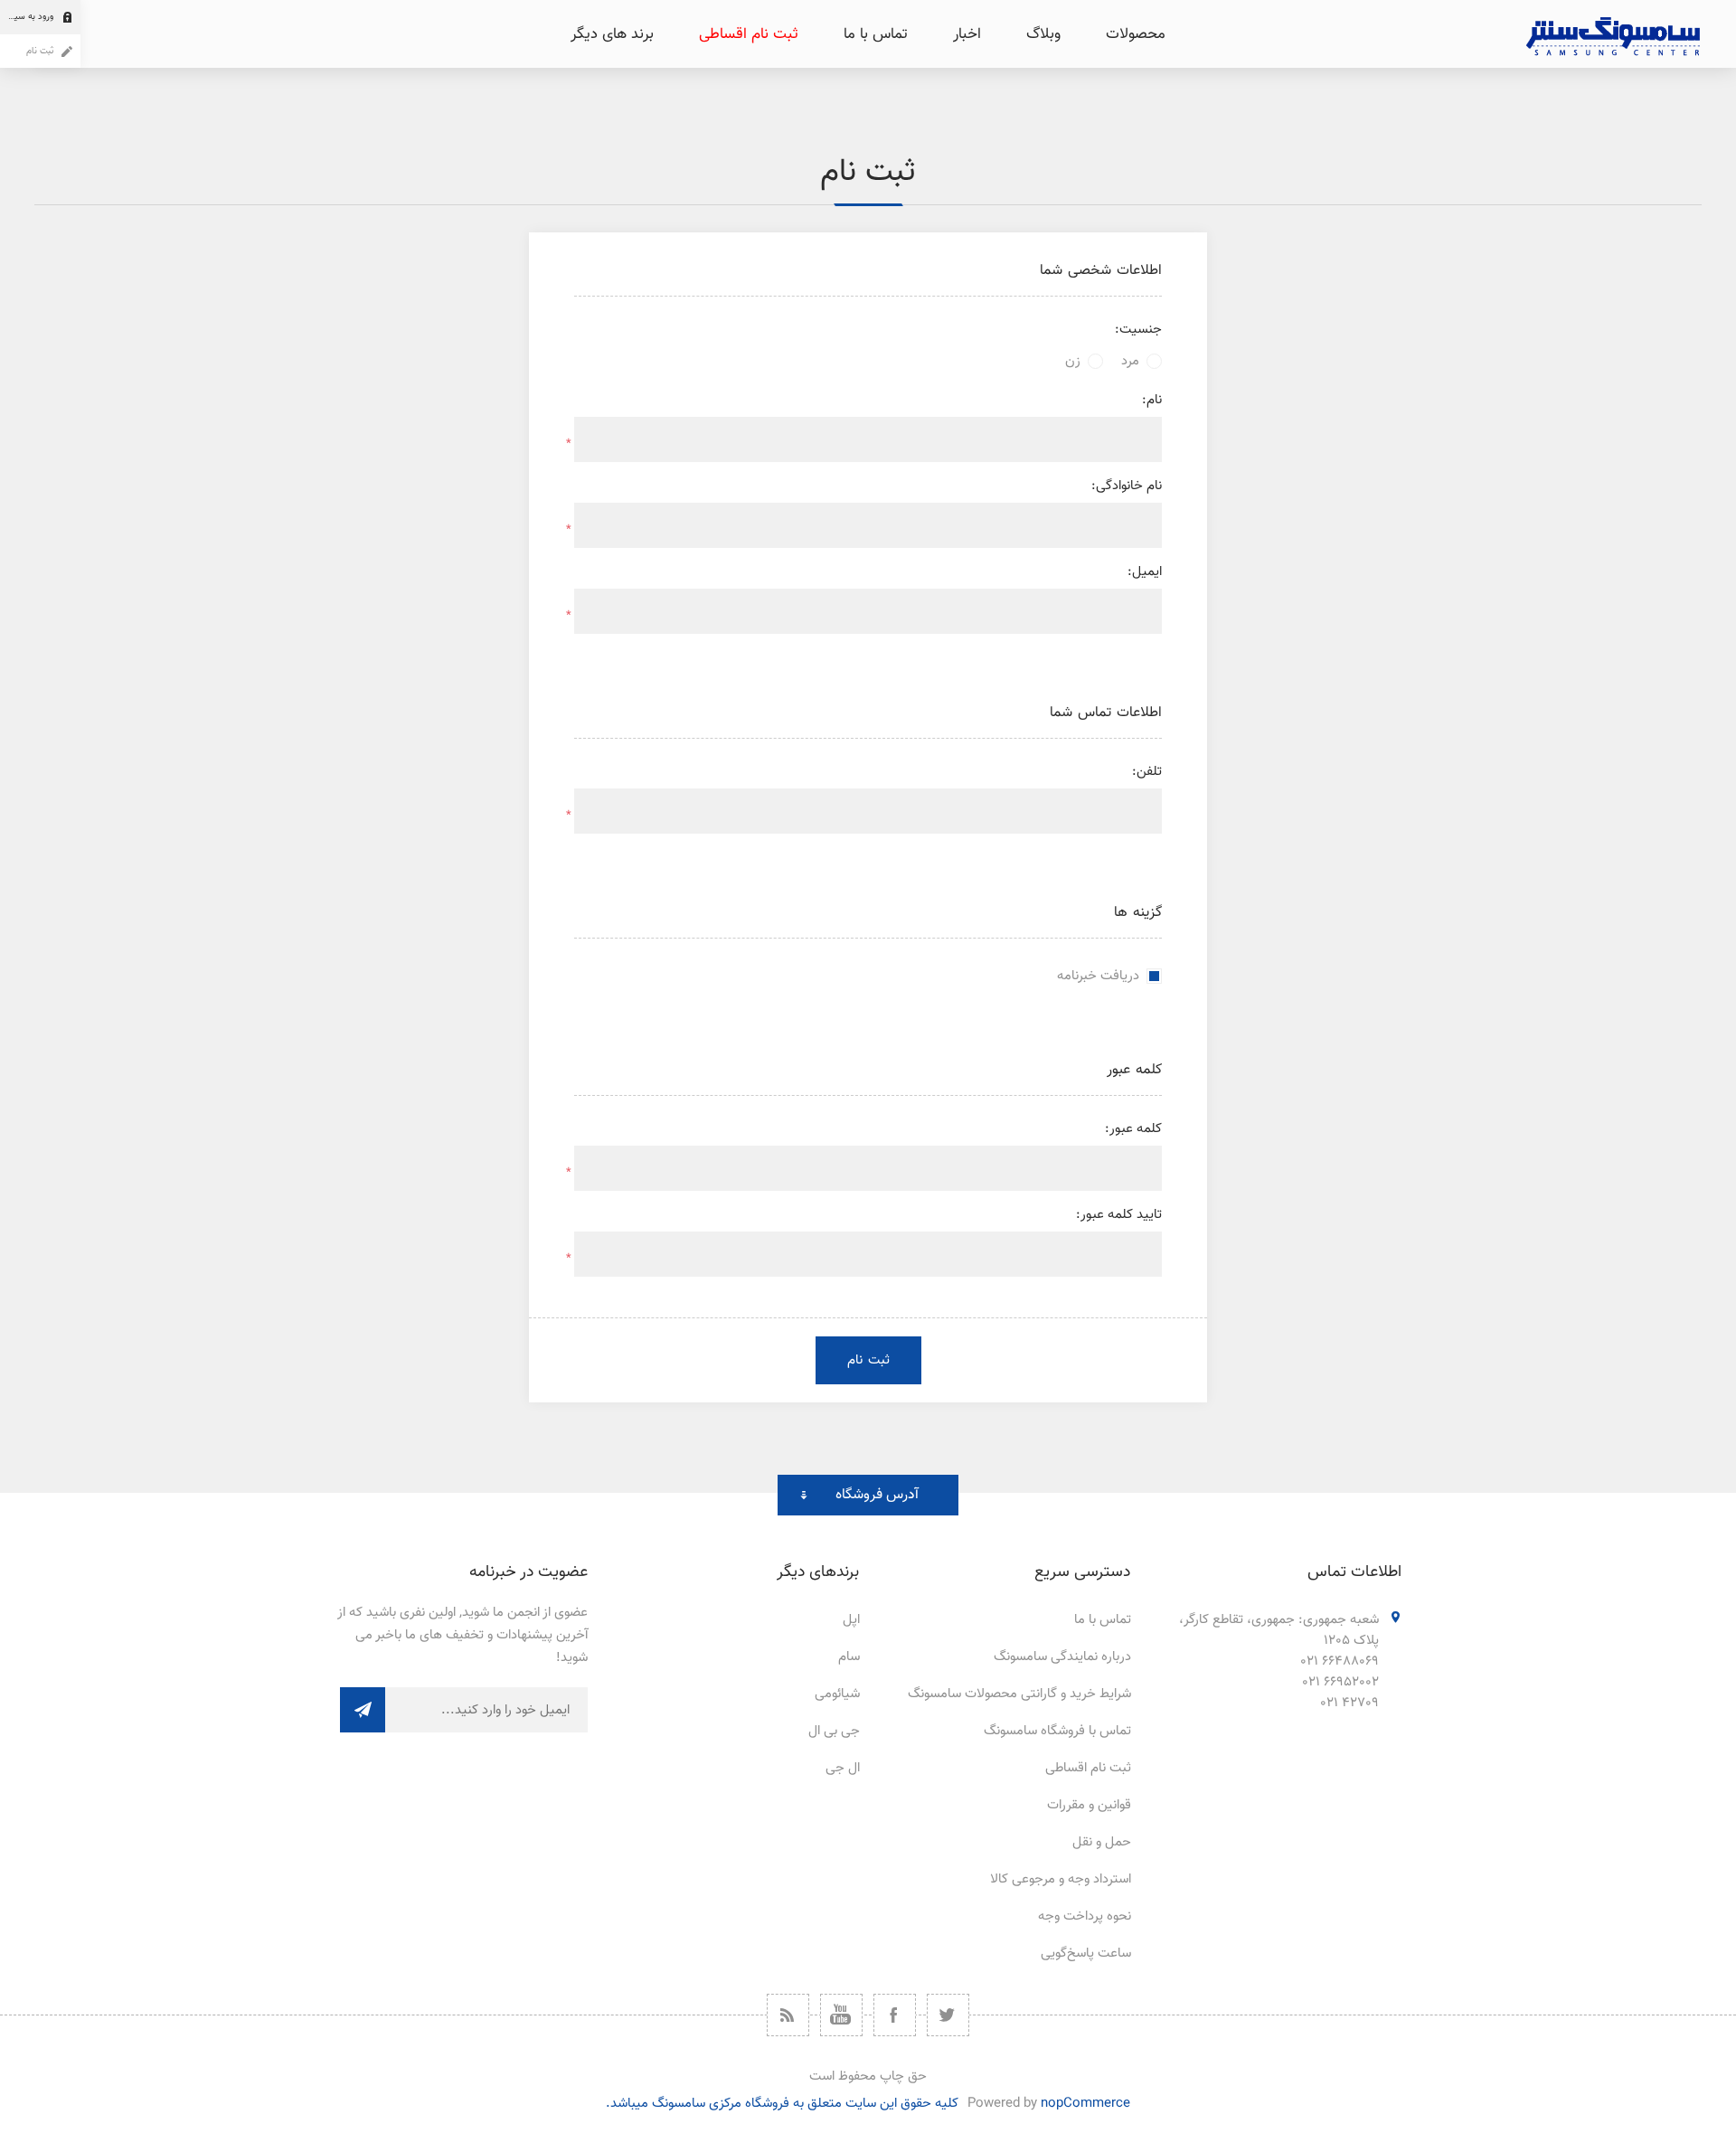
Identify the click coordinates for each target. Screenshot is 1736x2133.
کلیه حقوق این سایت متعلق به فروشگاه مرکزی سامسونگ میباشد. (782, 2104)
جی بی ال (834, 1731)
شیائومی (837, 1694)
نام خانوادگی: (1127, 486)
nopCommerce (1085, 2104)
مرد (1130, 361)
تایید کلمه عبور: (1119, 1215)
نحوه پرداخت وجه (1085, 1916)
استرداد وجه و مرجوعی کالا (1061, 1879)
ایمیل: (1145, 572)
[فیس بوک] (895, 2015)
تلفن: (1147, 772)
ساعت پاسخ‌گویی (1086, 1954)
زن (1073, 361)
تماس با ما (1103, 1620)
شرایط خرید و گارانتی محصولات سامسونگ (1019, 1694)
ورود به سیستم (27, 17)
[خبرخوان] (788, 2015)
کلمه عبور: (1133, 1129)
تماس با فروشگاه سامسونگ (1057, 1731)
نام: (1152, 400)
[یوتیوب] (841, 2015)
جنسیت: (1138, 330)
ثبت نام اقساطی (1088, 1768)
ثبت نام (40, 51)
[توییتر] (948, 2015)
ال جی (843, 1768)
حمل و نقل (1102, 1842)
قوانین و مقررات (1089, 1805)
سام (849, 1657)
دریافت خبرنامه (1098, 976)
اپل (851, 1620)
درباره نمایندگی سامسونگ (1062, 1657)
